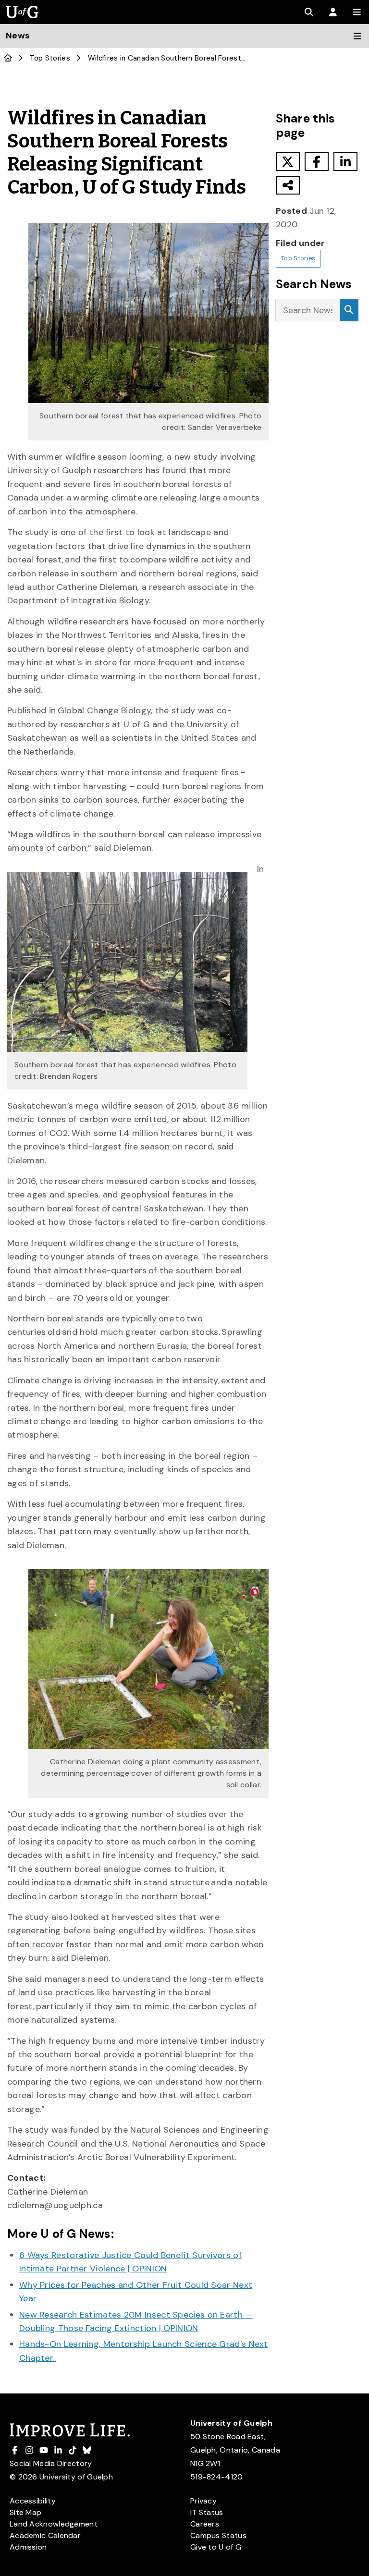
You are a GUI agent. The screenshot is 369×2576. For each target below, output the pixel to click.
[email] (288, 185)
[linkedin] (345, 162)
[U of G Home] (8, 58)
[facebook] (317, 162)
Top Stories (50, 58)
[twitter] (288, 162)
